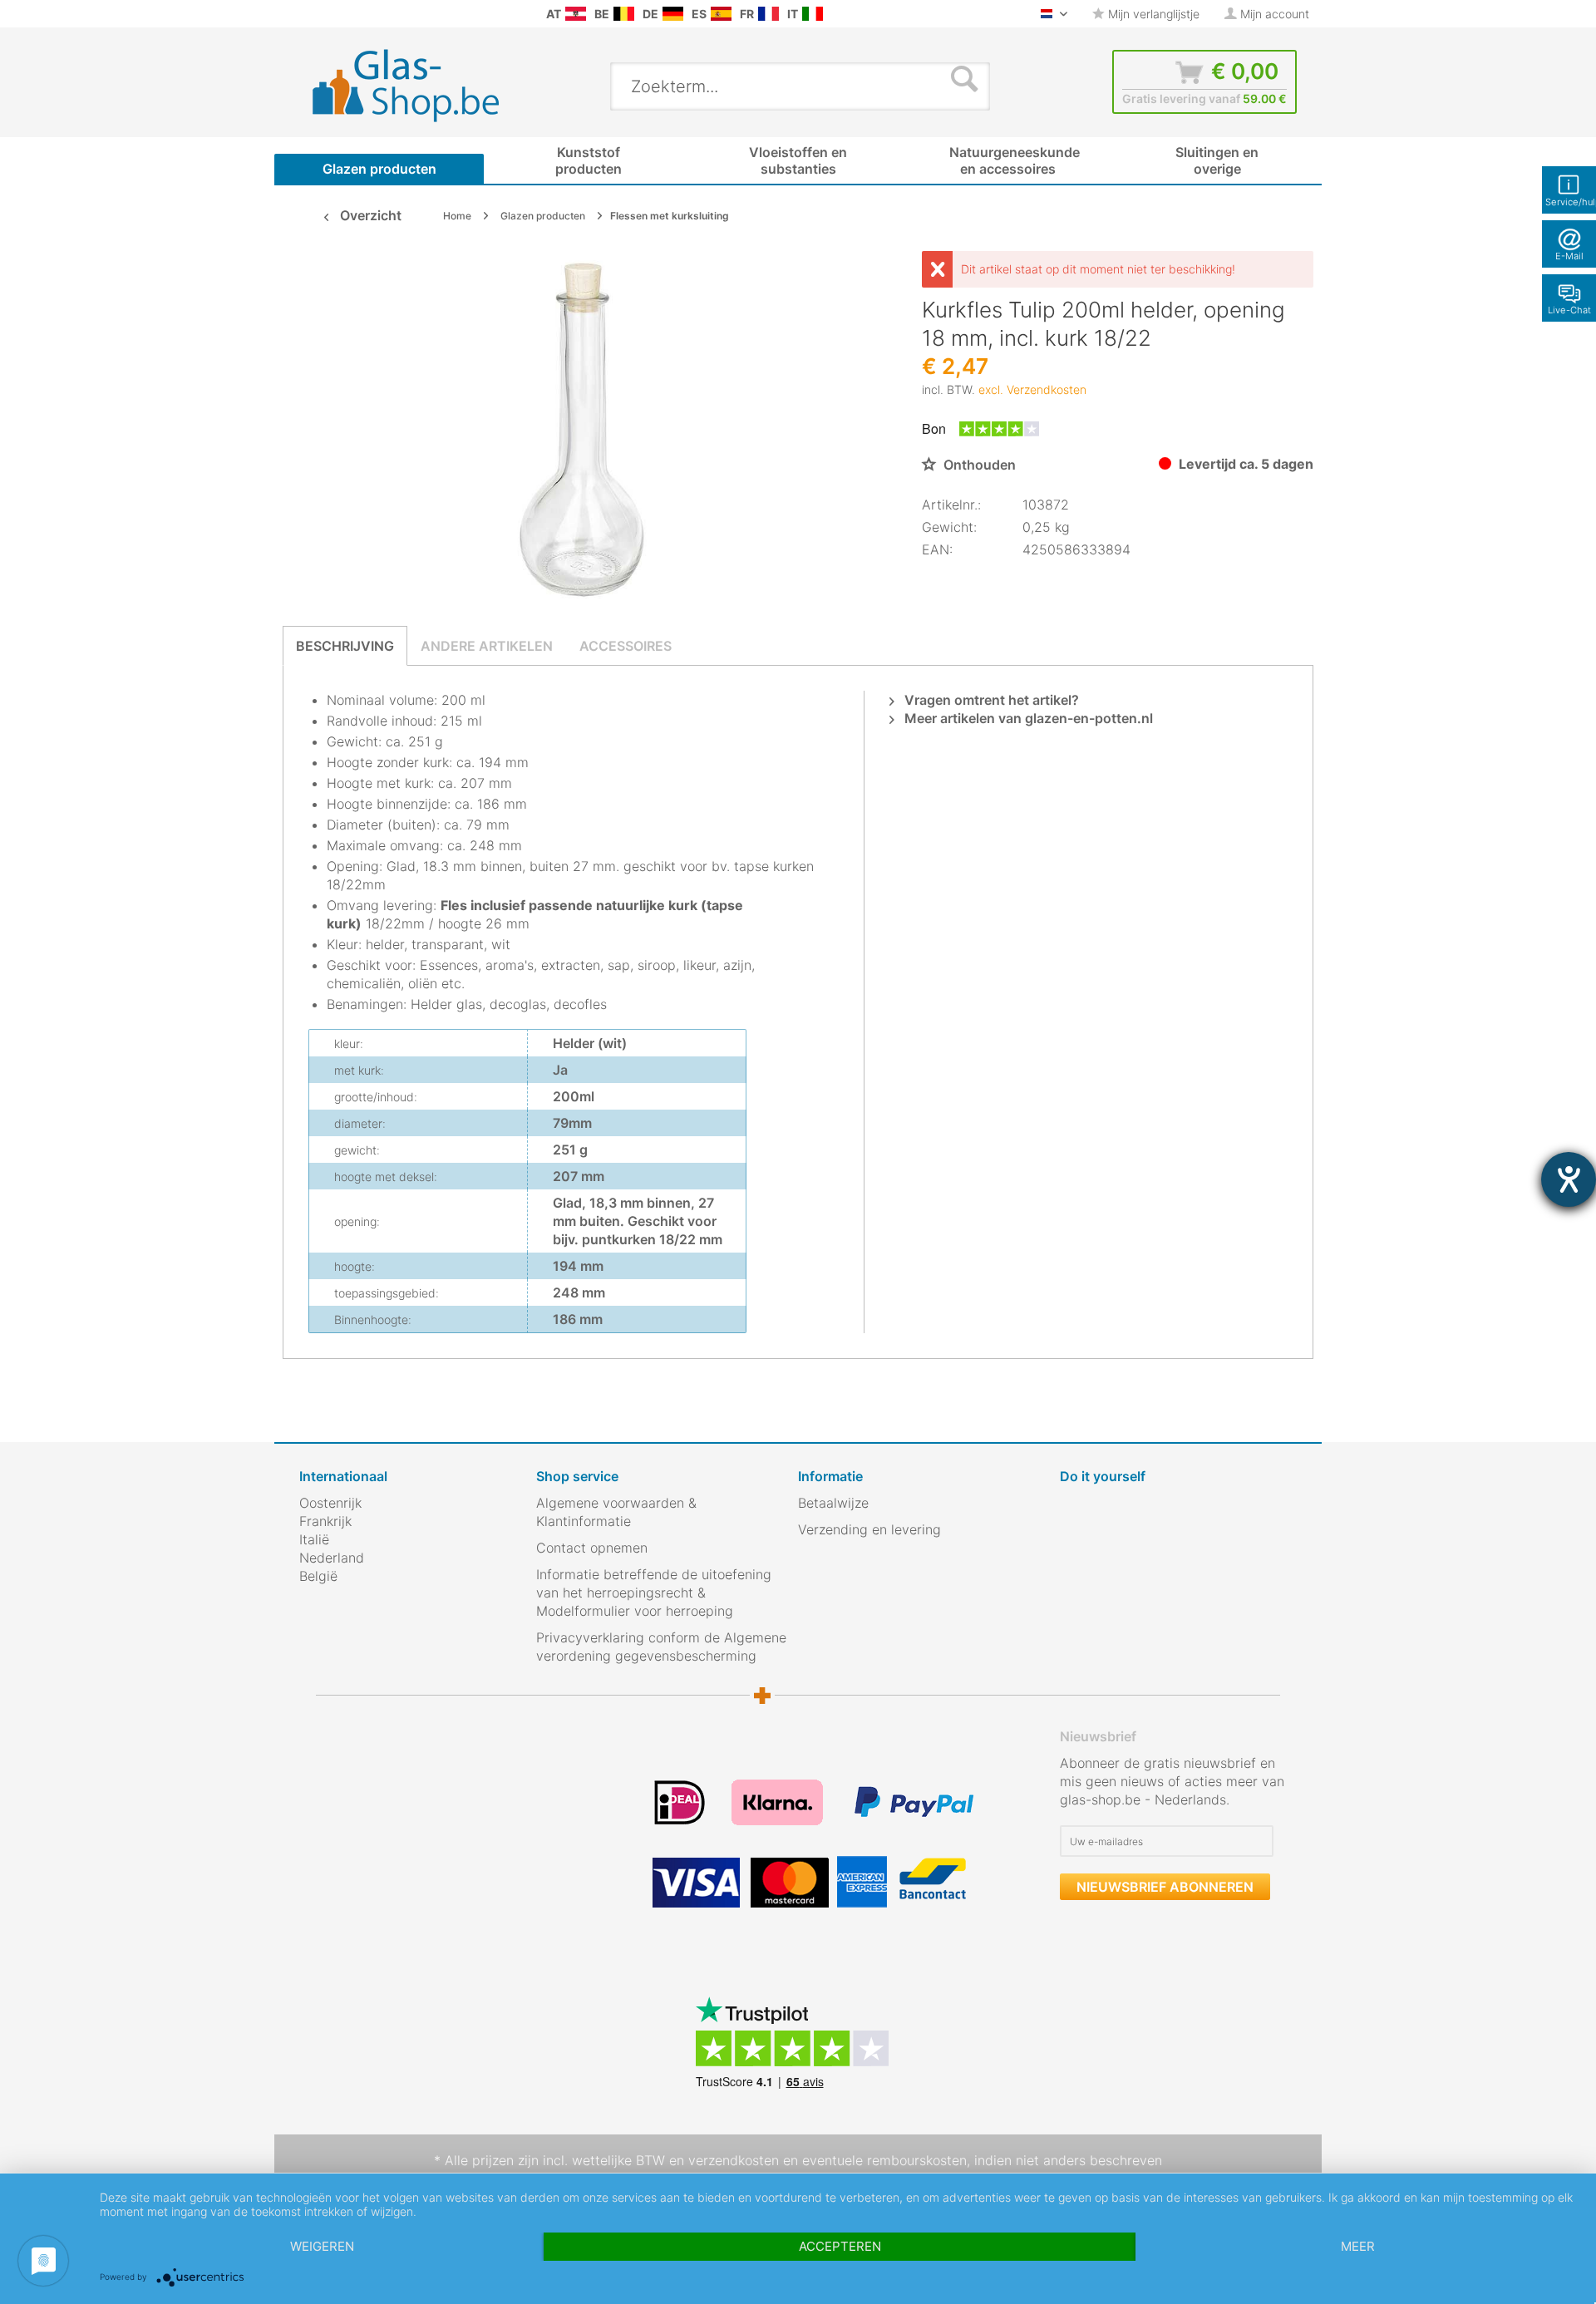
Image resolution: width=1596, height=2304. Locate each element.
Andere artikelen (487, 646)
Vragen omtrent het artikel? (990, 700)
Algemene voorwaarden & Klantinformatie (616, 1512)
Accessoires (626, 646)
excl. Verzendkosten (1032, 389)
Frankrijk (325, 1521)
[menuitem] (308, 14)
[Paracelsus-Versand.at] (576, 14)
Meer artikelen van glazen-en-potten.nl (1027, 718)
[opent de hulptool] (1569, 1179)
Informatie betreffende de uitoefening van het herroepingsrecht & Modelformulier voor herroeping (654, 1593)
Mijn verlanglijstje (1152, 14)
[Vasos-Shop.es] (721, 14)
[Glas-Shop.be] (624, 14)
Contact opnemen (592, 1548)
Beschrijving (345, 646)
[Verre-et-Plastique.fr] (768, 14)
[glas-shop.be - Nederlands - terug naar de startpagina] (417, 86)
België (318, 1576)
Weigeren (322, 2246)
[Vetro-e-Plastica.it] (813, 14)
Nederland (332, 1558)
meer (1358, 2246)
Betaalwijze (833, 1503)
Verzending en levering (869, 1529)
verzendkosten (734, 2160)
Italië (314, 1539)
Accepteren (840, 2246)
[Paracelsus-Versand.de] (673, 14)
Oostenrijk (330, 1503)
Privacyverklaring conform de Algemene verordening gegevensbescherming (661, 1647)
